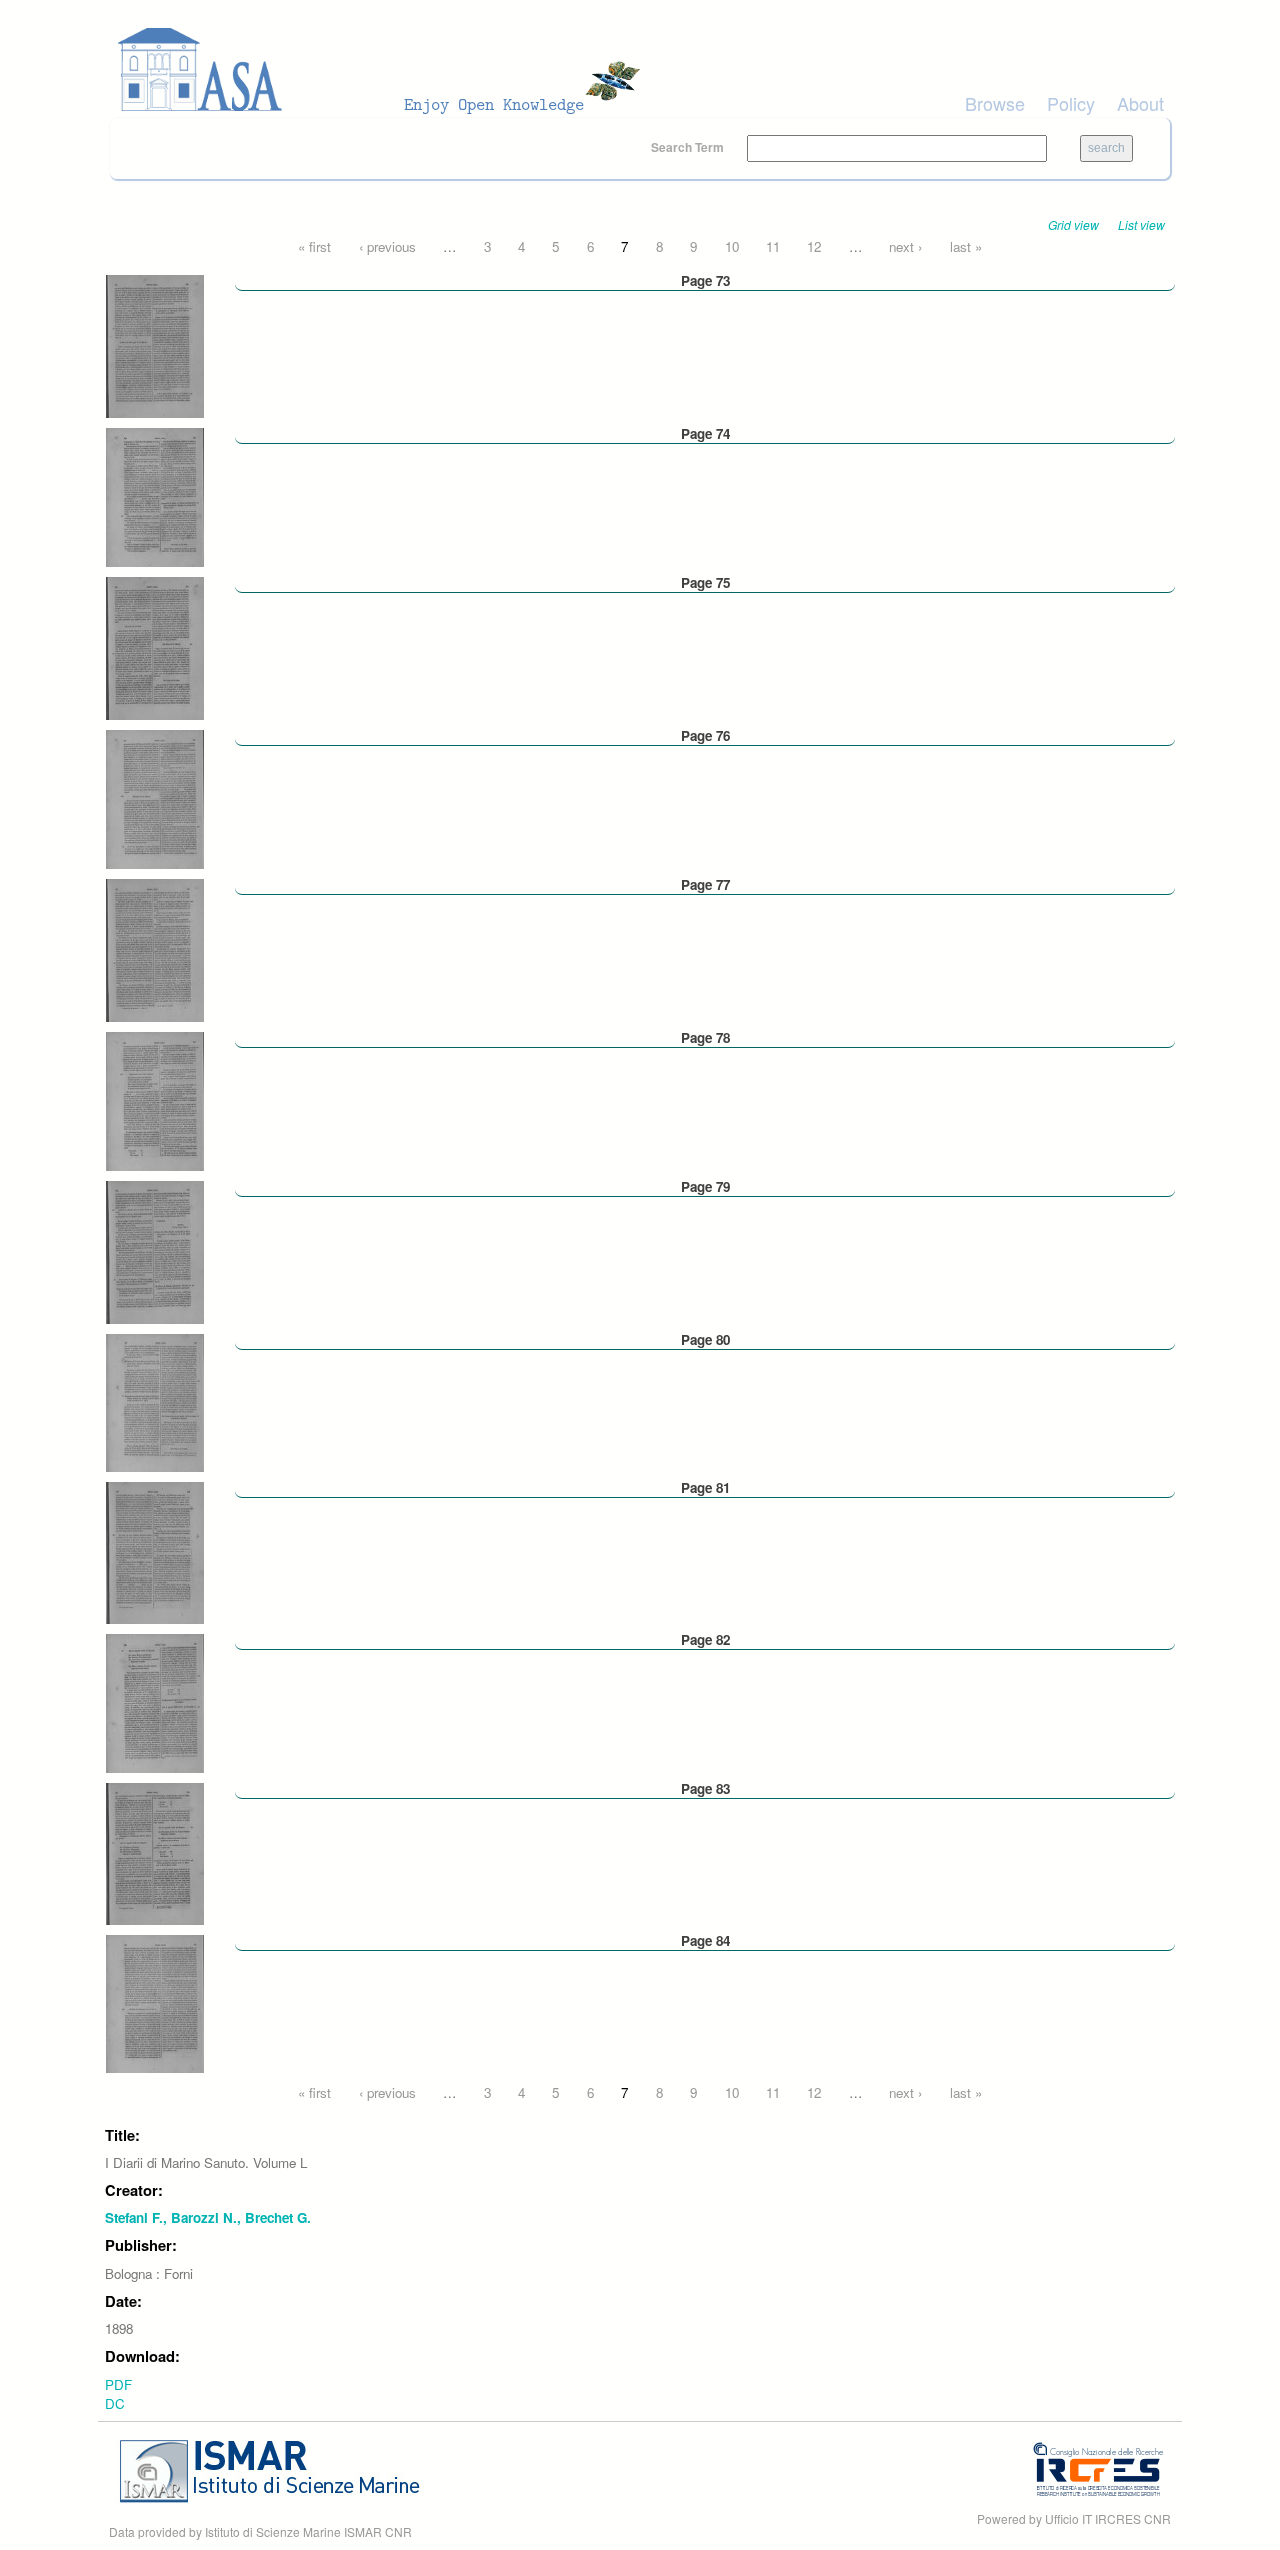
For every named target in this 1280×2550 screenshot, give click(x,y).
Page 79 (705, 1186)
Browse (995, 103)
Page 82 (705, 1639)
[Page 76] (155, 797)
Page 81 (705, 1487)
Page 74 (705, 433)
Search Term (689, 147)
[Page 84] (155, 2002)
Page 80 (705, 1339)
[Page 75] (155, 646)
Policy (1071, 103)
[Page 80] (155, 1400)
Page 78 (705, 1037)
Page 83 (705, 1788)
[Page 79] (155, 1250)
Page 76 (705, 735)
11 (773, 246)
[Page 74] (155, 495)
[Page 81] (155, 1551)
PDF (118, 2384)
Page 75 (705, 582)
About (1140, 103)
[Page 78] (155, 1099)
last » (966, 246)
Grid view (1073, 224)
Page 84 (705, 1940)
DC (115, 2403)
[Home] (385, 70)
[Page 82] (155, 1701)
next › (905, 246)
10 (732, 246)
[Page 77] (155, 948)
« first (314, 246)
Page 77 (705, 884)
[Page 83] (155, 1852)
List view (1141, 224)
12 (814, 246)
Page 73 (705, 280)
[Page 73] (155, 344)
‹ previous (387, 246)
